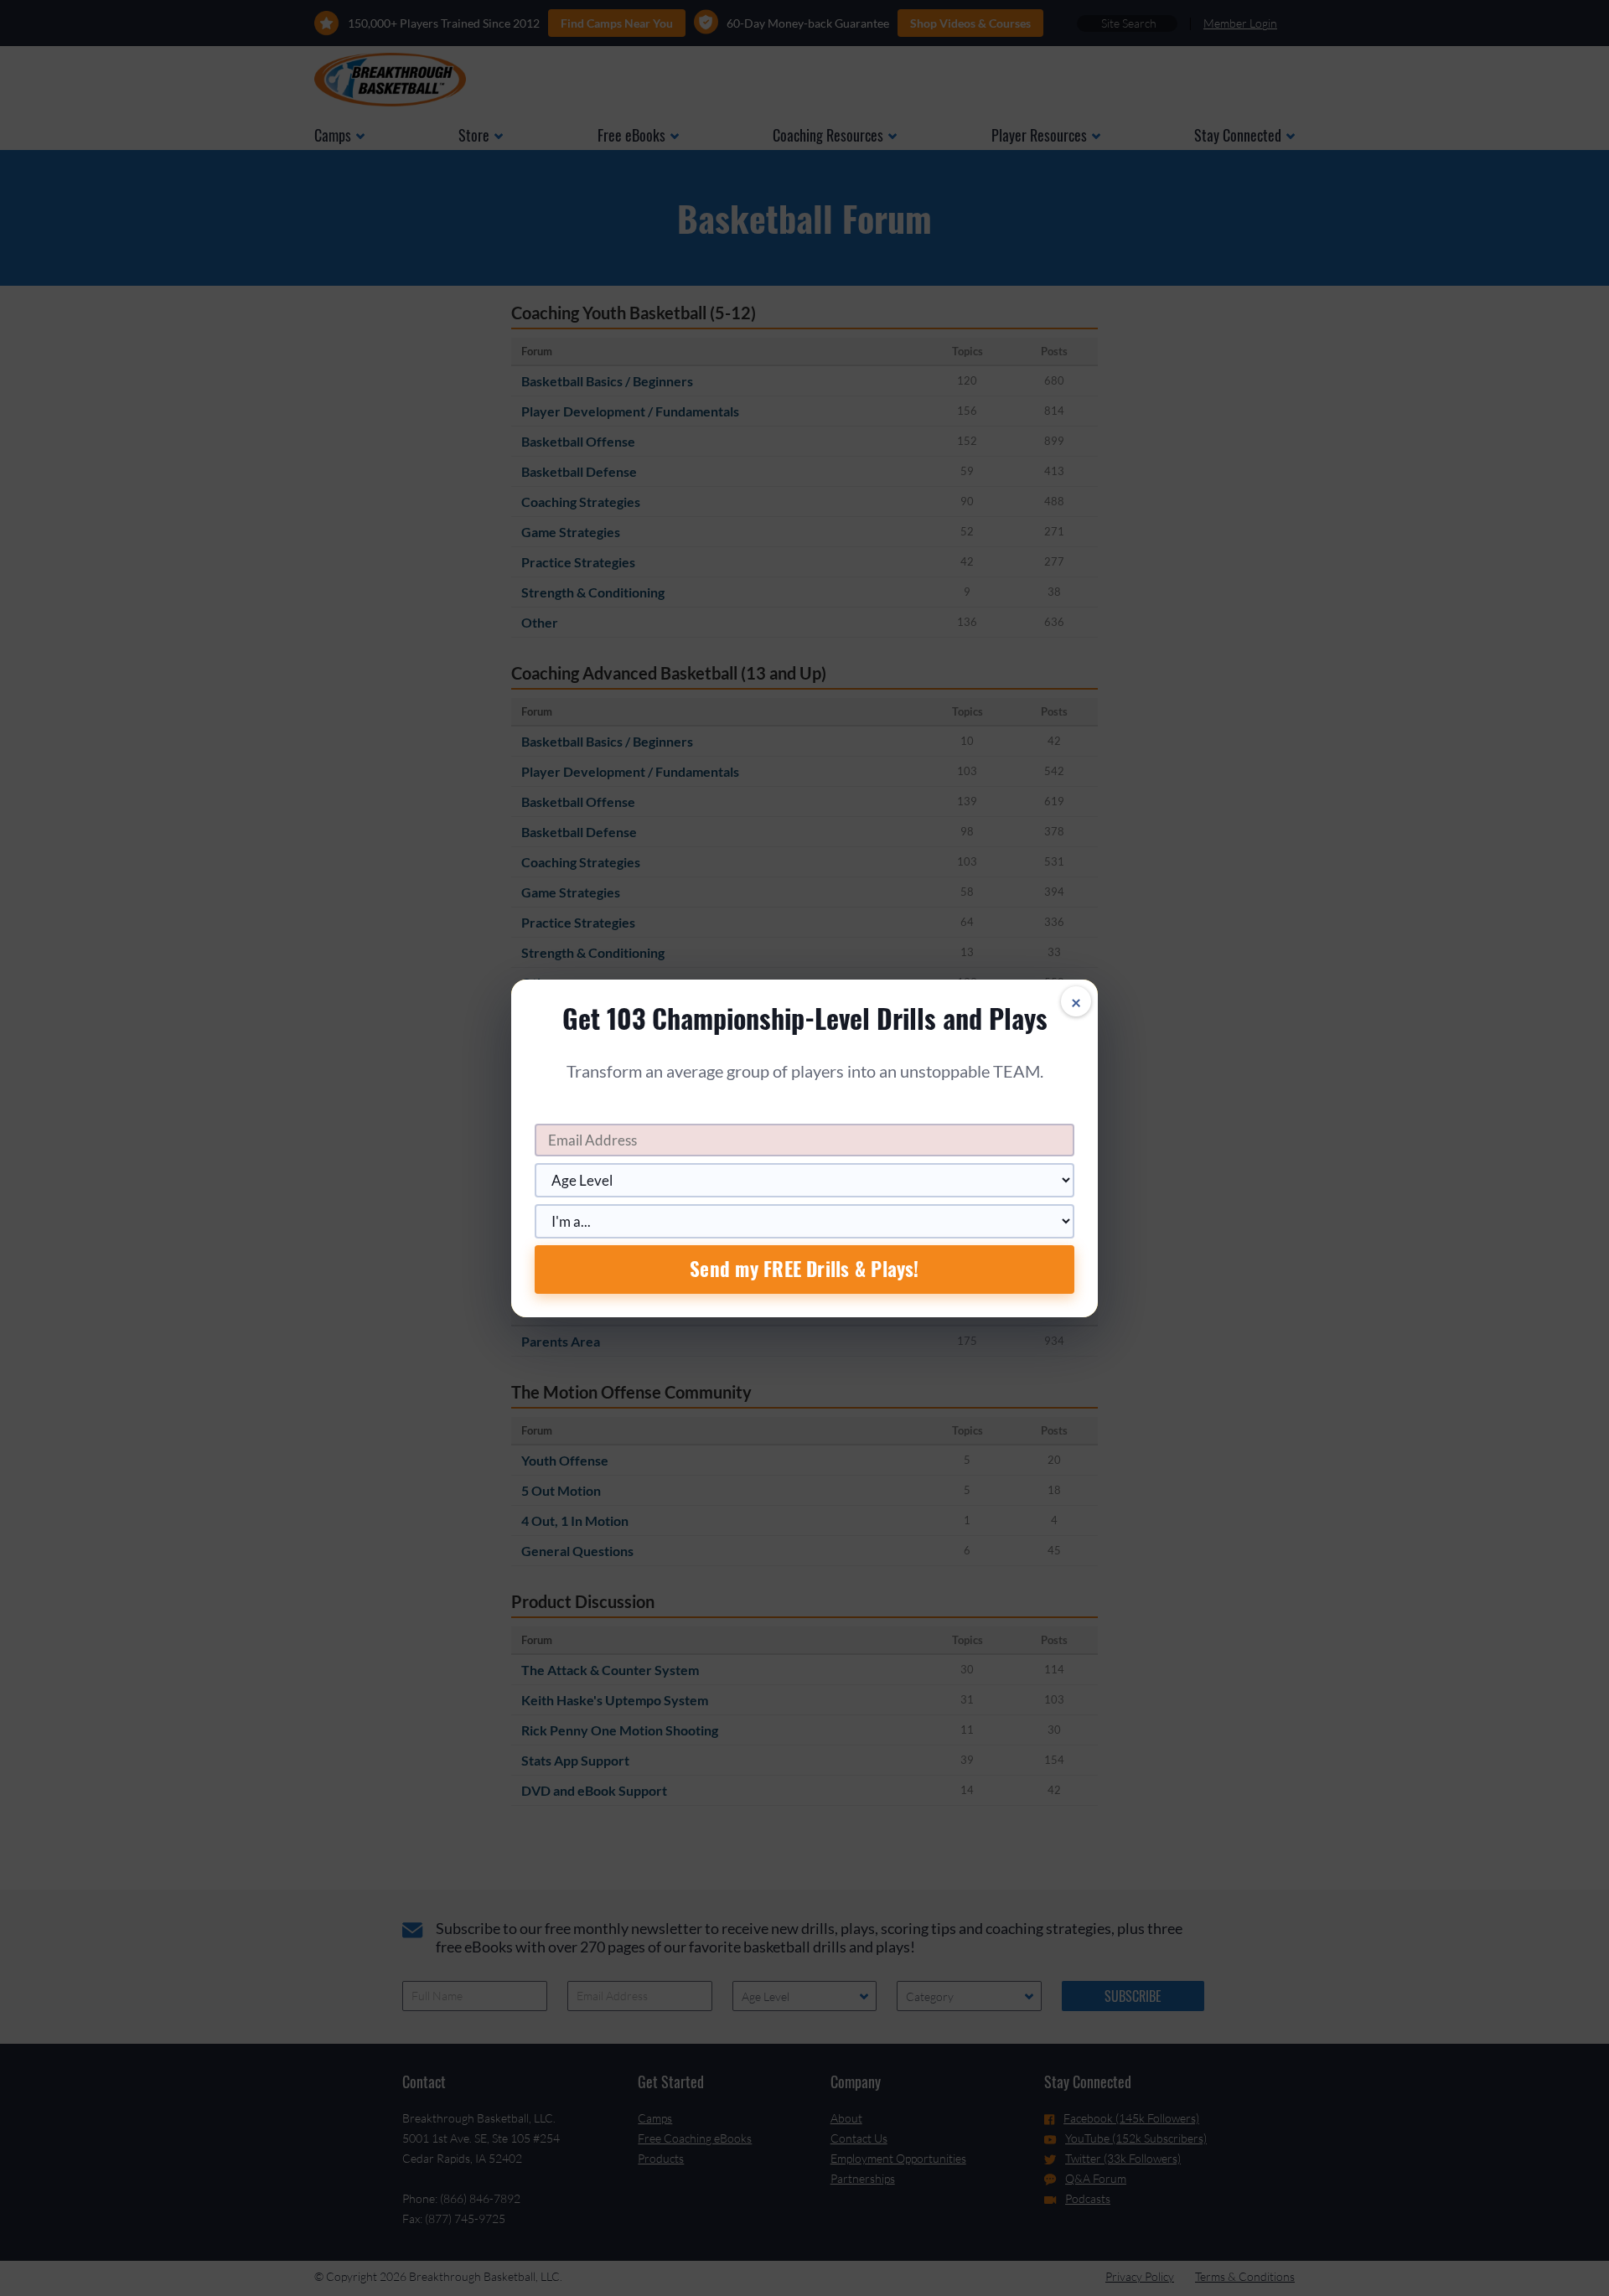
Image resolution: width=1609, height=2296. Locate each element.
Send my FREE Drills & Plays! (804, 1269)
